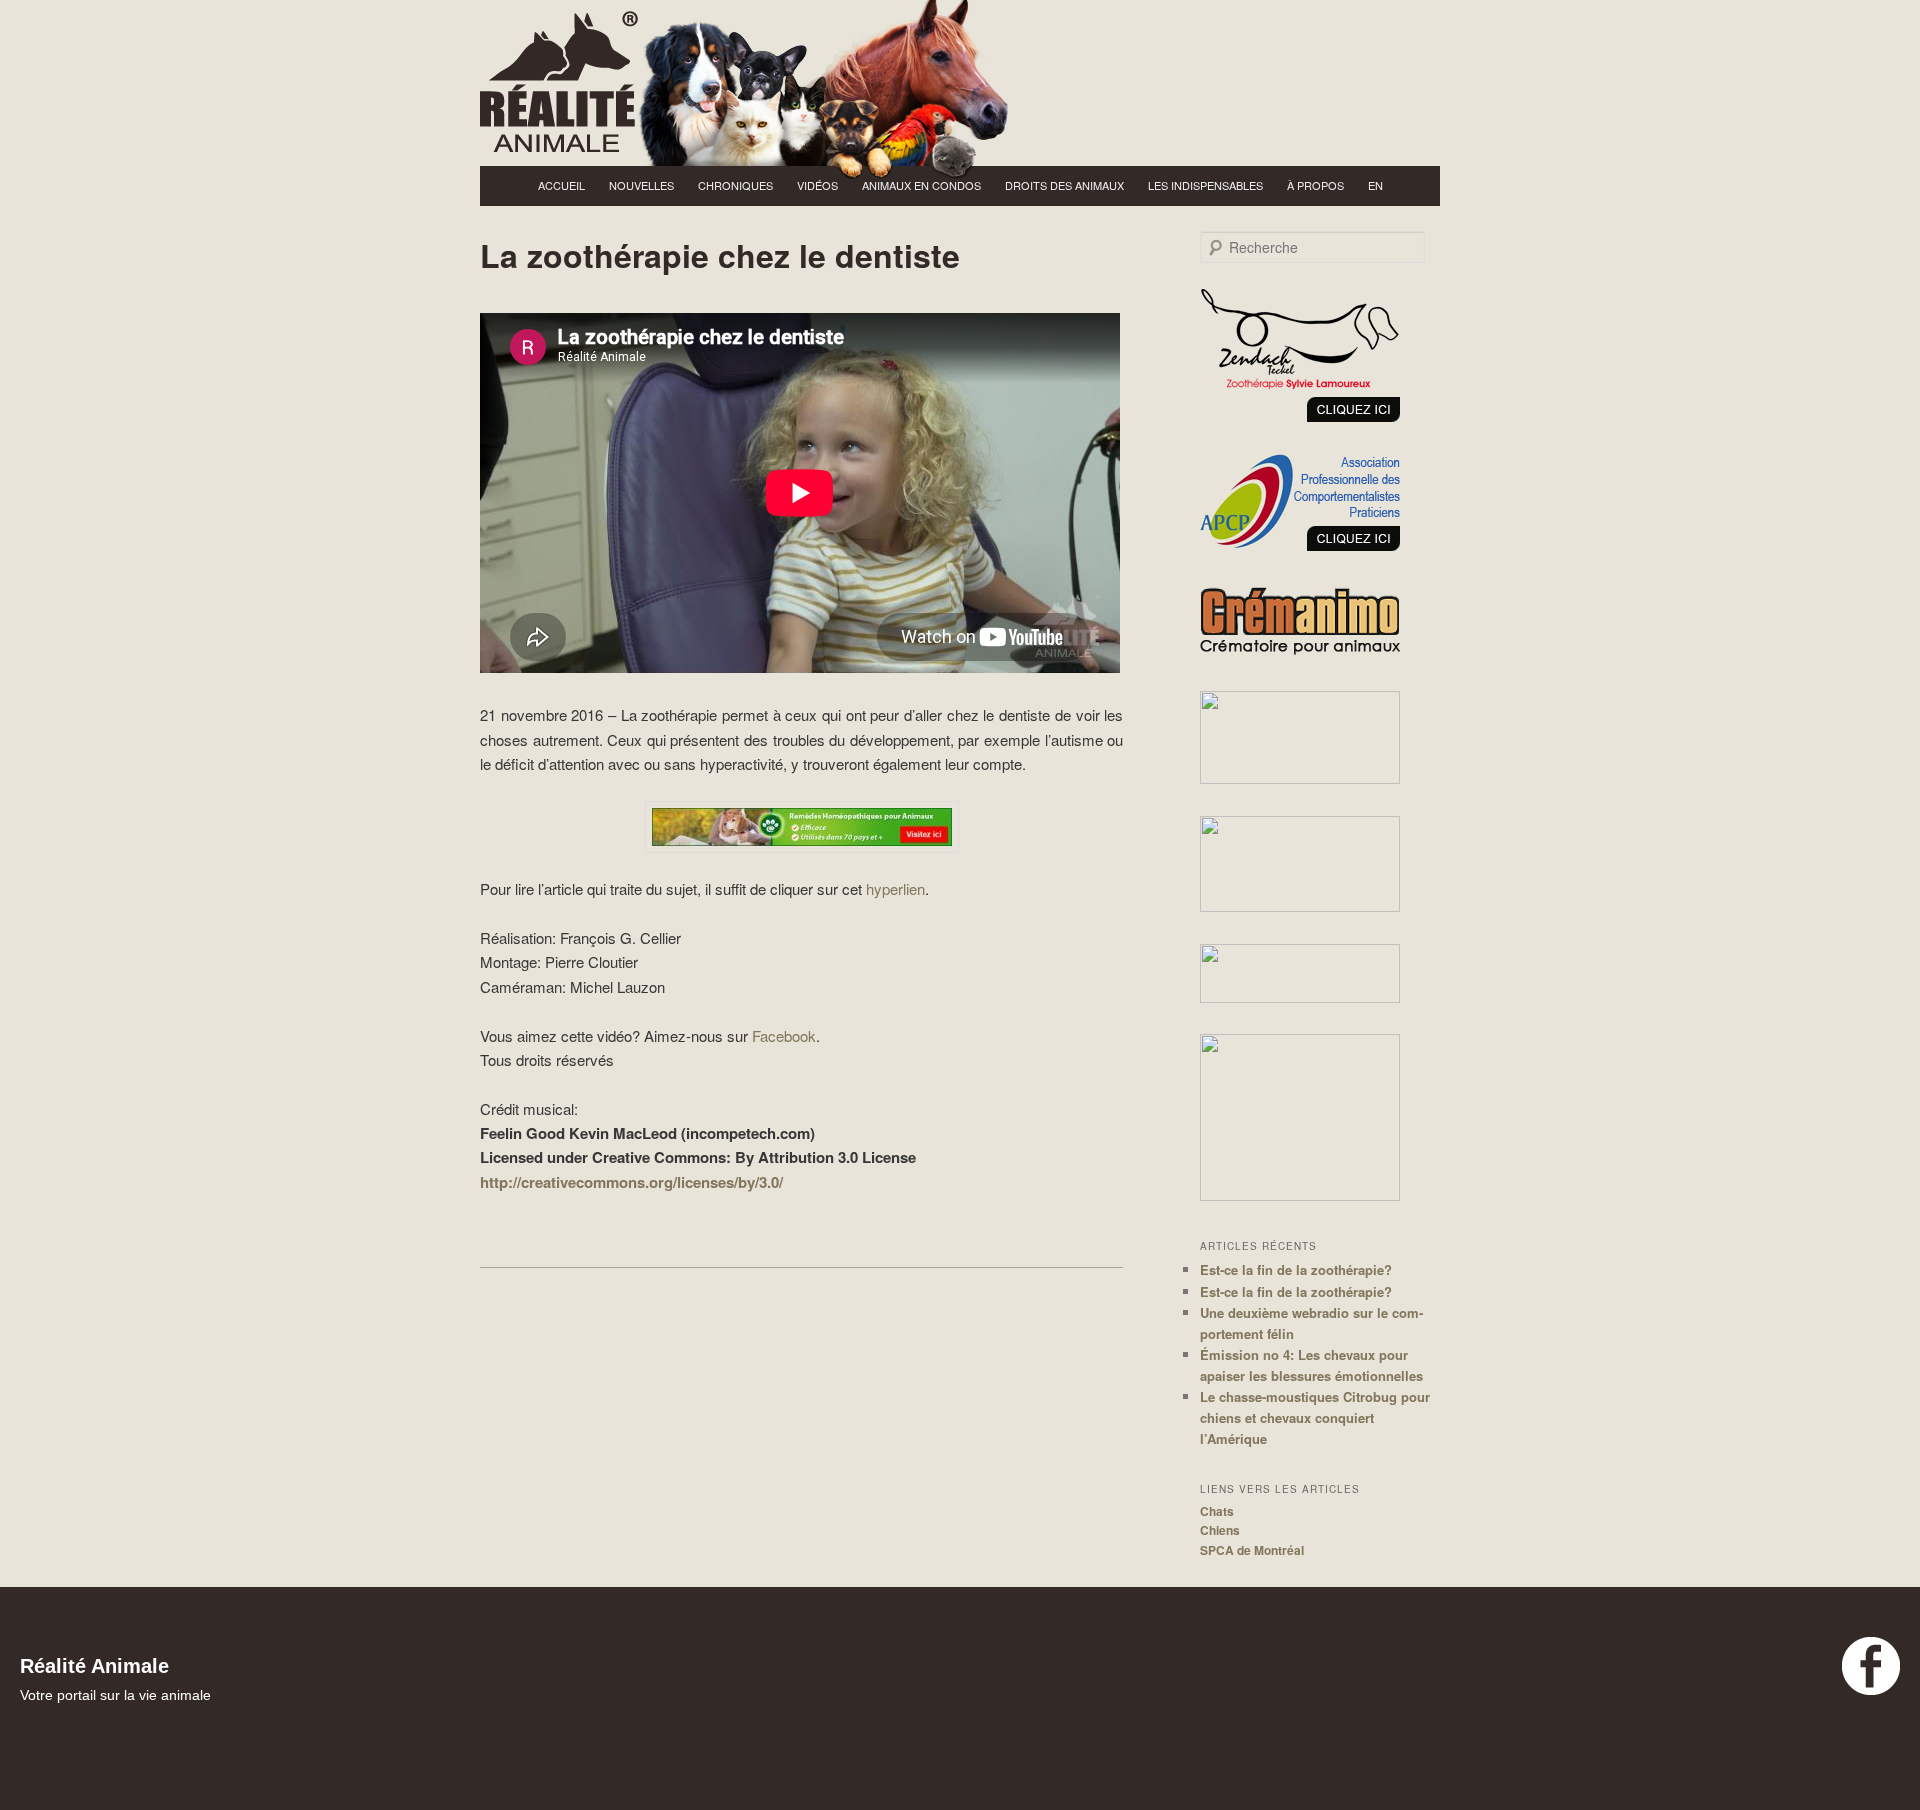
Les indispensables (1205, 185)
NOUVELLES (641, 185)
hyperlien (895, 888)
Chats (1217, 1511)
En (1375, 185)
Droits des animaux (1064, 185)
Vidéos (817, 185)
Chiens (1220, 1530)
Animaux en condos (921, 185)
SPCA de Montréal (1252, 1550)
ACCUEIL (561, 185)
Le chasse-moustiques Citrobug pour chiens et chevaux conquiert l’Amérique (1315, 1417)
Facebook (784, 1035)
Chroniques (735, 185)
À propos (1315, 185)
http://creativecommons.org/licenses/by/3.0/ (631, 1182)
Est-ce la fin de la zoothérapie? (1296, 1269)
